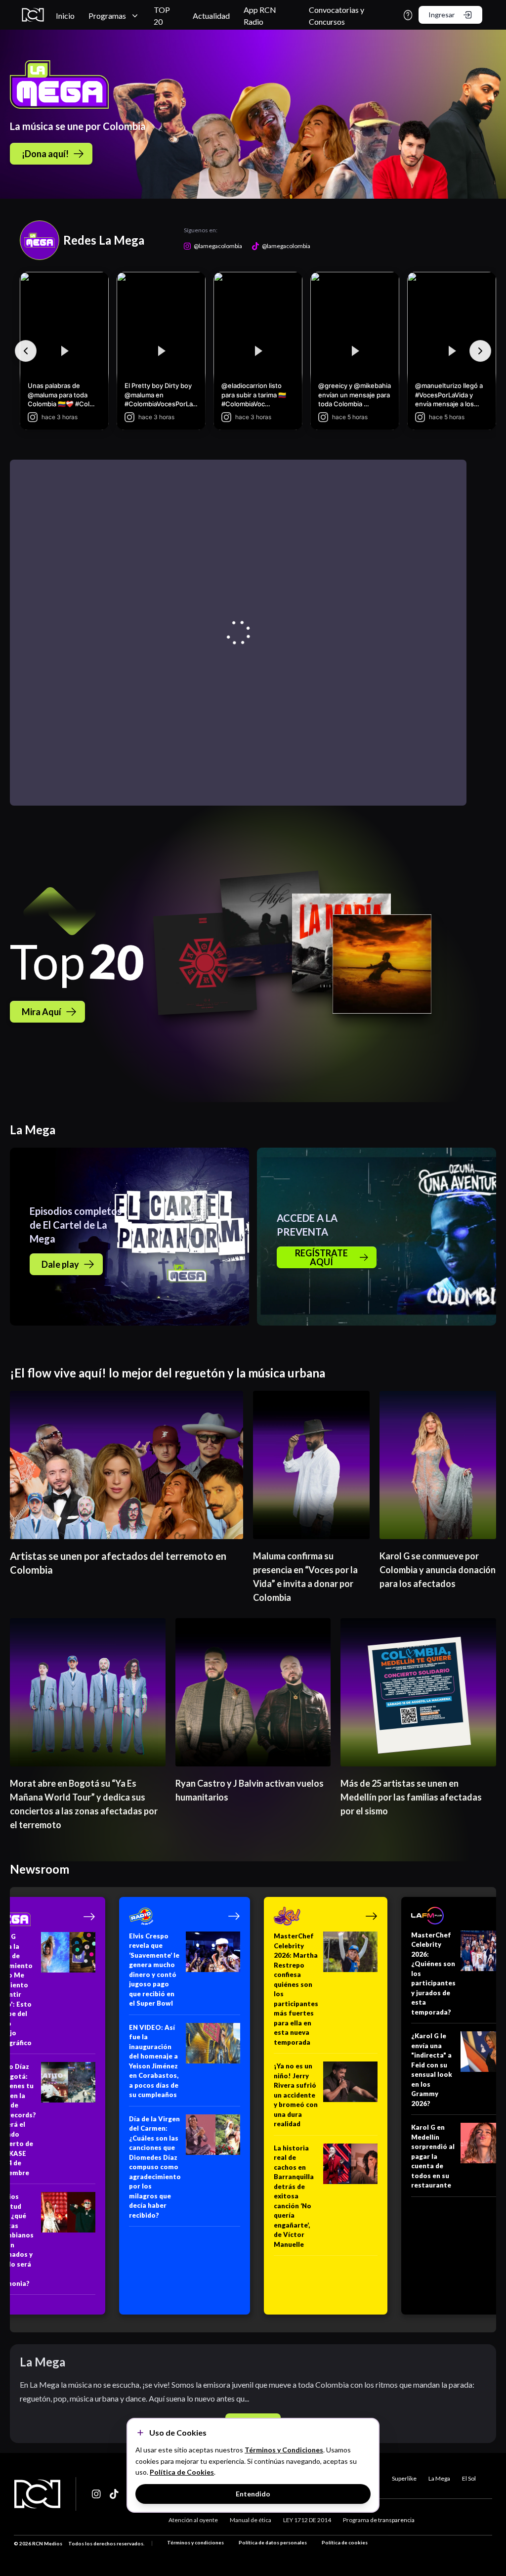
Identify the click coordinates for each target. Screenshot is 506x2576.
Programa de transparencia (379, 2520)
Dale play (60, 1264)
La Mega (439, 2478)
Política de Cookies (182, 2472)
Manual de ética (251, 2520)
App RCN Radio (260, 16)
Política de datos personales (273, 2542)
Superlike (404, 2478)
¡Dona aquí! (45, 154)
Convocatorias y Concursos (337, 16)
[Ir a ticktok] (97, 2494)
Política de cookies (345, 2542)
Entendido (253, 2494)
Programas (107, 16)
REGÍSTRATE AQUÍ (321, 1257)
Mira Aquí (42, 1012)
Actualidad (211, 16)
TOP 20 (162, 16)
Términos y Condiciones (284, 2450)
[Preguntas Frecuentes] (408, 15)
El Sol (469, 2478)
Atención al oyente (193, 2520)
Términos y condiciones (195, 2542)
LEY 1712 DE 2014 (307, 2520)
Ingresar (442, 15)
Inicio (65, 16)
